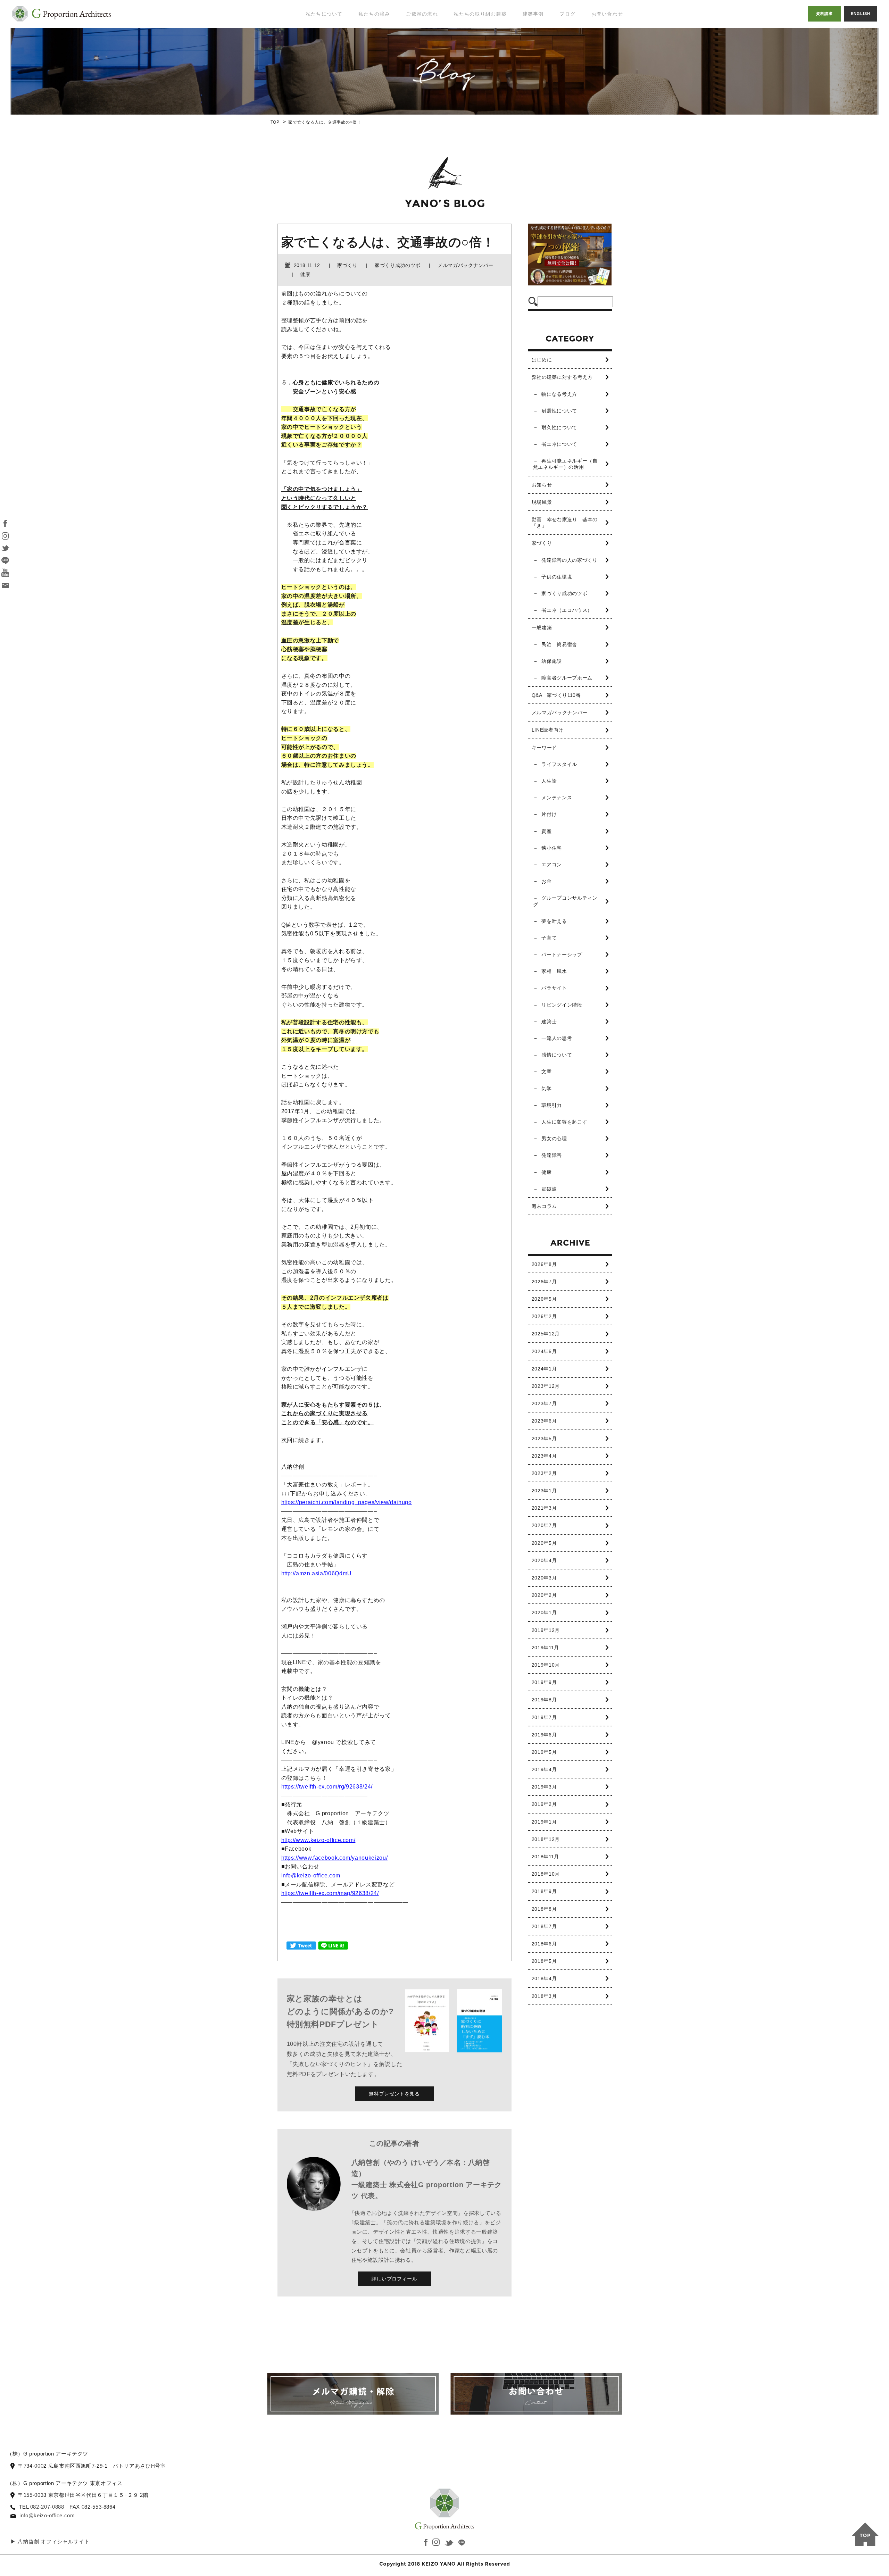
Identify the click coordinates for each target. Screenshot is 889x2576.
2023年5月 (544, 1439)
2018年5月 (544, 1961)
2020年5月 (544, 1543)
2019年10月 (546, 1665)
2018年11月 (545, 1857)
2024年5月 (544, 1351)
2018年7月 (544, 1926)
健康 (546, 1172)
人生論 (549, 781)
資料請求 (824, 14)
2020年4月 (544, 1560)
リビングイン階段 (562, 1005)
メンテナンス (557, 798)
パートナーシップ (562, 954)
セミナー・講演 (320, 52)
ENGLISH (861, 14)
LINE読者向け (548, 730)
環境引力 (552, 1105)
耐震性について (559, 411)
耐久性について (559, 427)
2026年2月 (544, 1316)
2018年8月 (544, 1909)
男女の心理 (554, 1139)
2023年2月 (544, 1473)
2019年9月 (544, 1682)
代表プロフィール (323, 38)
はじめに (542, 360)
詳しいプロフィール (394, 2279)
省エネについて (559, 444)
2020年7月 (544, 1525)
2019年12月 (546, 1630)
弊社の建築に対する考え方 (562, 377)
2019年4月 (544, 1769)
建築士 (549, 1022)
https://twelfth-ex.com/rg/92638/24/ (327, 1787)
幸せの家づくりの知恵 (583, 27)
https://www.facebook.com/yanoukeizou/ (335, 1858)
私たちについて (324, 14)
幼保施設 (552, 661)
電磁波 (549, 1189)
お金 (546, 881)
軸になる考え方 (559, 394)
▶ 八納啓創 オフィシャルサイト (50, 2541)
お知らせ (542, 485)
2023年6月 (544, 1421)
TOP (275, 122)
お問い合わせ (607, 14)
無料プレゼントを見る (394, 2094)
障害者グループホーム (567, 678)
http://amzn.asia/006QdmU (317, 1573)
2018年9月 (544, 1891)
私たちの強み (374, 14)
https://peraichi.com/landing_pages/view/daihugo (347, 1502)
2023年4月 (544, 1456)
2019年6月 (544, 1735)
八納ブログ (575, 45)
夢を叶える (554, 921)
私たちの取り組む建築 (480, 14)
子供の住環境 (557, 577)
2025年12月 (546, 1334)
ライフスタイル (559, 764)
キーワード (544, 748)
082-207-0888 (47, 2507)
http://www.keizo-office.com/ (318, 1840)
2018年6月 (544, 1944)
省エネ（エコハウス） (567, 610)
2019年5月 (544, 1752)
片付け (549, 814)
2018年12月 (546, 1839)
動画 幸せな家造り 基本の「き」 (565, 523)
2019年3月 (544, 1787)
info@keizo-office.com (311, 1875)
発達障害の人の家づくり (569, 560)
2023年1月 (544, 1491)
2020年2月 (544, 1595)
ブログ (567, 14)
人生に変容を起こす (564, 1122)
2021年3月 (544, 1508)
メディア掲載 (317, 66)
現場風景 (542, 502)
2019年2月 (544, 1804)
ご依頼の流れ (422, 14)
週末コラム (544, 1206)
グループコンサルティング (565, 901)
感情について (557, 1055)
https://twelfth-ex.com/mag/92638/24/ (330, 1893)
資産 (546, 831)
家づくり (542, 543)
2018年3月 (544, 1996)
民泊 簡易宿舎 (559, 644)
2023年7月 (544, 1403)
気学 (546, 1089)
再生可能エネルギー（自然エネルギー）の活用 (565, 464)
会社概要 (312, 80)
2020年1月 (544, 1612)
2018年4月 (544, 1978)
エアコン (552, 865)
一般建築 (542, 627)
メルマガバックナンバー (560, 712)
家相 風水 (554, 971)
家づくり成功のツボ (564, 593)
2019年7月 (544, 1717)
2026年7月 (544, 1282)
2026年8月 (544, 1264)
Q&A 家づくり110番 (556, 695)
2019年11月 (545, 1648)
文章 (546, 1072)
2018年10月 (546, 1874)
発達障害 (552, 1155)
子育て (549, 938)
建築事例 (533, 14)
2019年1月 (544, 1822)
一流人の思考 (557, 1038)
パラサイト (554, 988)
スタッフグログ (580, 59)
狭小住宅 (552, 848)
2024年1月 (544, 1369)
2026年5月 (544, 1299)
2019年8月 (544, 1700)
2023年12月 (546, 1386)
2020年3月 (544, 1578)
